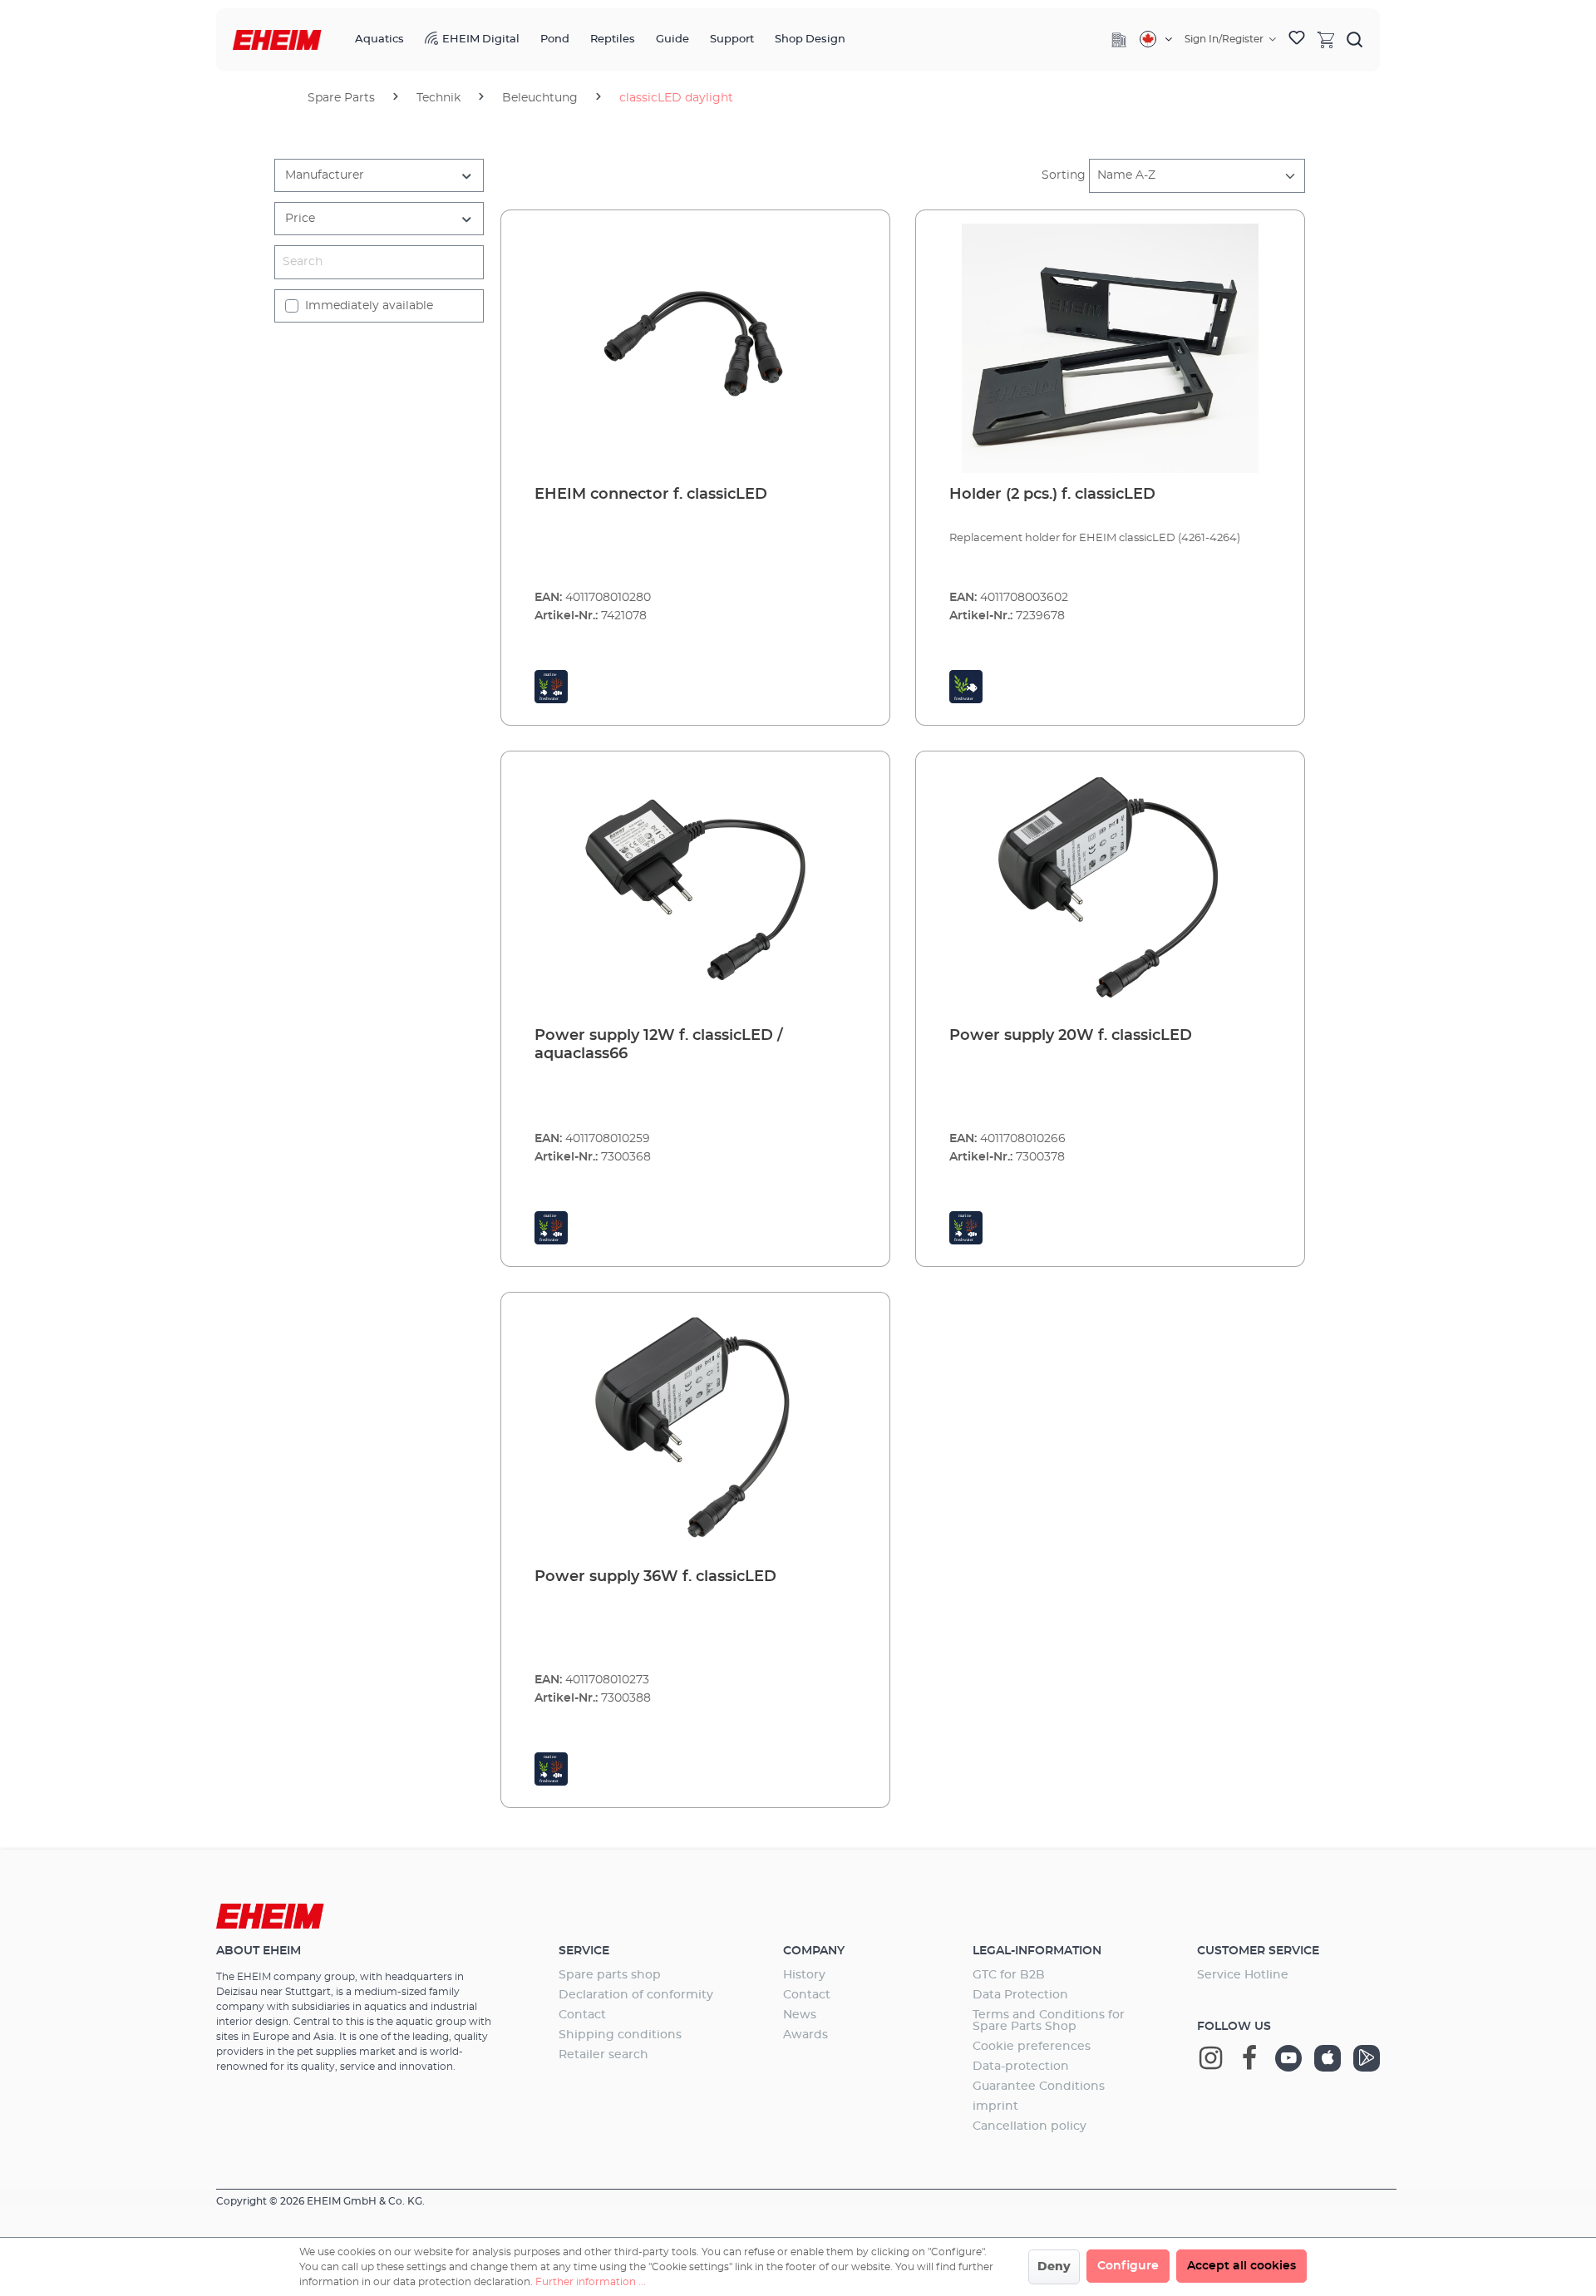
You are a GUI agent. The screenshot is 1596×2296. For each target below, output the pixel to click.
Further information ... (591, 2282)
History (804, 1975)
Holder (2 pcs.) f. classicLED (1052, 495)
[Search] (1355, 39)
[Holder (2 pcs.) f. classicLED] (1110, 348)
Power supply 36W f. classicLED (655, 1577)
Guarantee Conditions (1039, 2087)
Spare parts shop (610, 1975)
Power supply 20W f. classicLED (1071, 1036)
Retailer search (603, 2055)
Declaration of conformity (636, 1995)
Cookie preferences (1032, 2047)
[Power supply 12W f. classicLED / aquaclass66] (695, 889)
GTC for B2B (1009, 1975)
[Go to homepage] (277, 40)
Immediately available (369, 306)
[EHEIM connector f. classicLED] (695, 348)
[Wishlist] (1297, 40)
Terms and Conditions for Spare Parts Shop (1049, 2021)
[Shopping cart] (1326, 39)
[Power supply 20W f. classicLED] (1110, 889)
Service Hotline (1243, 1975)
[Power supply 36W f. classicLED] (695, 1431)
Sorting (1064, 175)
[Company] (1119, 40)
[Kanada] (1156, 39)
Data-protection (1021, 2067)
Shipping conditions (620, 2035)
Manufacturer (325, 175)
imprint (995, 2106)
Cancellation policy (1030, 2126)
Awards (805, 2035)
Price (300, 219)
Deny (1054, 2267)
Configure (1128, 2266)
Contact (582, 2015)
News (800, 2015)
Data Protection (1020, 1995)
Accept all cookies (1241, 2266)
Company (814, 1951)
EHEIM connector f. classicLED (651, 495)
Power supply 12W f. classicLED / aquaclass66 (659, 1045)
